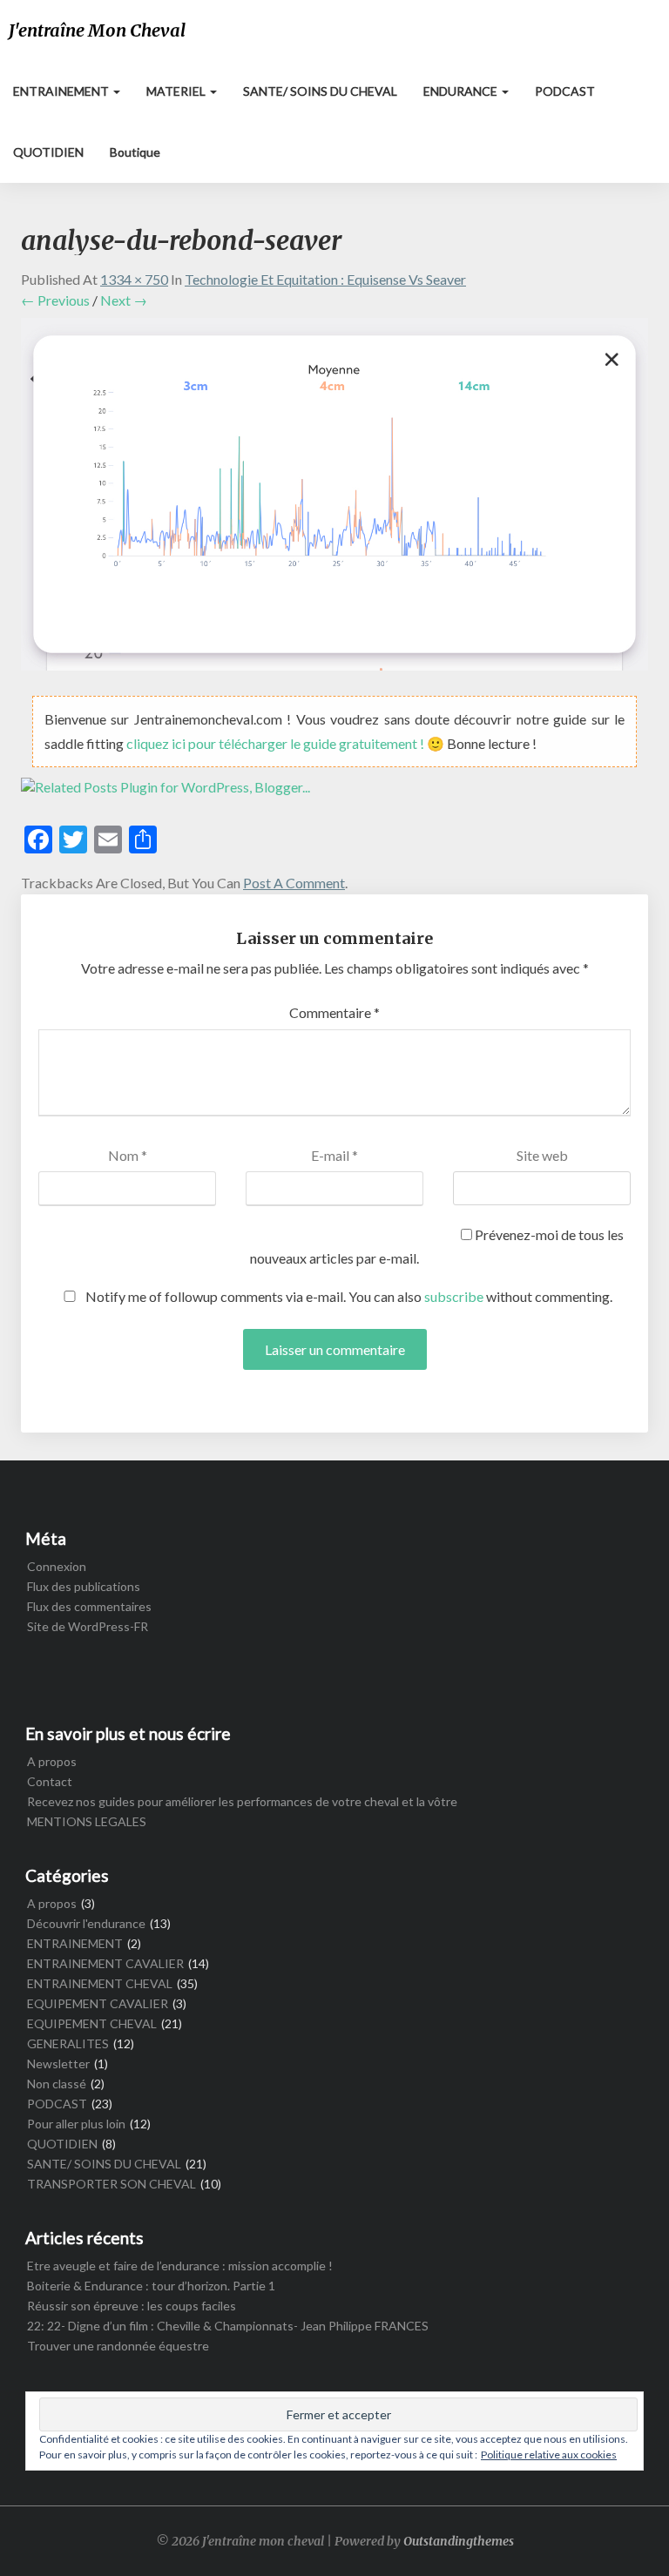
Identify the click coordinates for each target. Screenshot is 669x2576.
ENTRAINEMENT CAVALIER (105, 1963)
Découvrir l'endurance (86, 1923)
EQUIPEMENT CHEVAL (92, 2023)
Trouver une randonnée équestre (118, 2346)
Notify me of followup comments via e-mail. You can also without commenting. (348, 1296)
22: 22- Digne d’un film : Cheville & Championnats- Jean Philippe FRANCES (228, 2326)
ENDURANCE (462, 91)
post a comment (294, 883)
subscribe (454, 1296)
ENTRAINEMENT (62, 91)
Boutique (135, 152)
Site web (542, 1155)
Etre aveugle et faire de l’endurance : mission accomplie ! (180, 2266)
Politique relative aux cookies (549, 2455)
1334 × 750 (134, 279)
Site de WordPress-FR (88, 1626)
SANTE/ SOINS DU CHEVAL (320, 91)
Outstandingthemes (459, 2541)
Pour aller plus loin (76, 2124)
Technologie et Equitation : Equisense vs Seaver (325, 279)
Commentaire (334, 1012)
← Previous (55, 300)
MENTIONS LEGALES (87, 1821)
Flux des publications (84, 1586)
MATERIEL (177, 91)
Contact (50, 1781)
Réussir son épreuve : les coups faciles (132, 2306)
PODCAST (565, 91)
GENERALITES (68, 2043)
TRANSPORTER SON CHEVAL (111, 2184)
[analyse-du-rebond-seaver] (334, 499)
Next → (124, 300)
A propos (52, 1761)
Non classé (57, 2084)
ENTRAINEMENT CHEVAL (100, 1983)
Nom (128, 1155)
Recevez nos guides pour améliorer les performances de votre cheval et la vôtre (242, 1801)
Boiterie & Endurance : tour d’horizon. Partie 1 (151, 2286)
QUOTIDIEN (48, 152)
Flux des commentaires (89, 1606)
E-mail (334, 1155)
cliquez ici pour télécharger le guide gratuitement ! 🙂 (287, 743)
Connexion (57, 1566)
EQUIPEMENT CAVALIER (98, 2003)
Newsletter (58, 2063)
